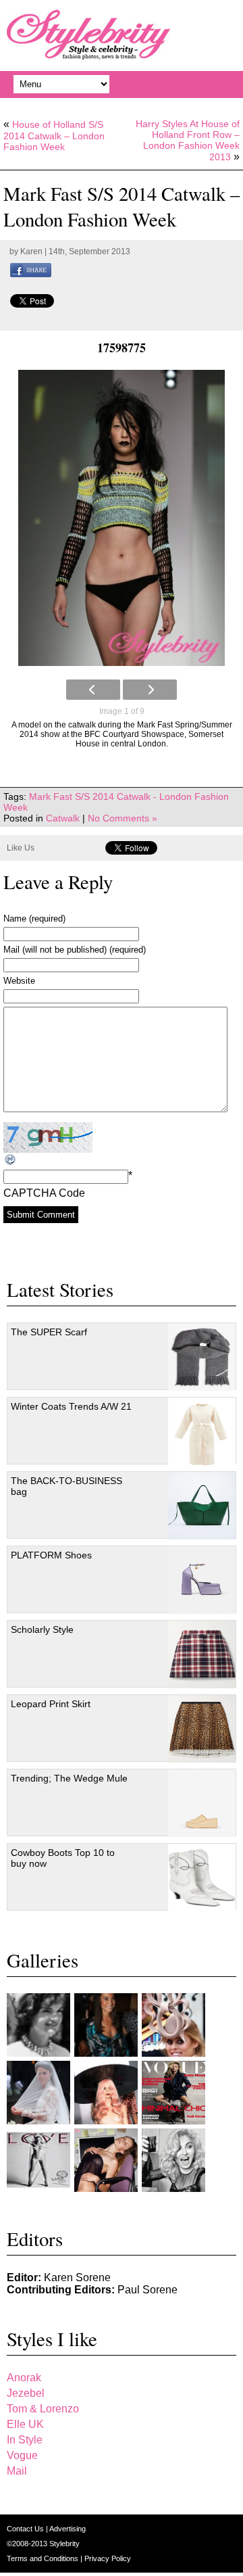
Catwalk (63, 818)
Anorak (24, 2378)
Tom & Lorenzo (43, 2409)
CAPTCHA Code (44, 1193)
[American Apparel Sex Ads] (106, 2160)
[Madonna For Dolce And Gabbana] (173, 2160)
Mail (17, 2471)
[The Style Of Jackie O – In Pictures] (38, 2025)
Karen (31, 252)
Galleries (43, 1960)
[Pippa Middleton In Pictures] (106, 2025)
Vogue (22, 2455)
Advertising (67, 2529)
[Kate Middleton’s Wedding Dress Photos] (38, 2093)
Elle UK (25, 2424)
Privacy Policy (108, 2558)
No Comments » (123, 818)
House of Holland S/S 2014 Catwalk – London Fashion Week (54, 136)
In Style (25, 2440)
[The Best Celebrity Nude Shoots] (38, 2160)
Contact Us (26, 2529)
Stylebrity (64, 2544)
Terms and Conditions (44, 2558)
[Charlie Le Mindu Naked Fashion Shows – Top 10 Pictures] (106, 2093)
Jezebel (26, 2393)
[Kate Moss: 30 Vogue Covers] (173, 2093)
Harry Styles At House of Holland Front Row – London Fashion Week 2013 (188, 140)
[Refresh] (11, 1160)
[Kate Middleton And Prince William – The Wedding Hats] (173, 2025)
